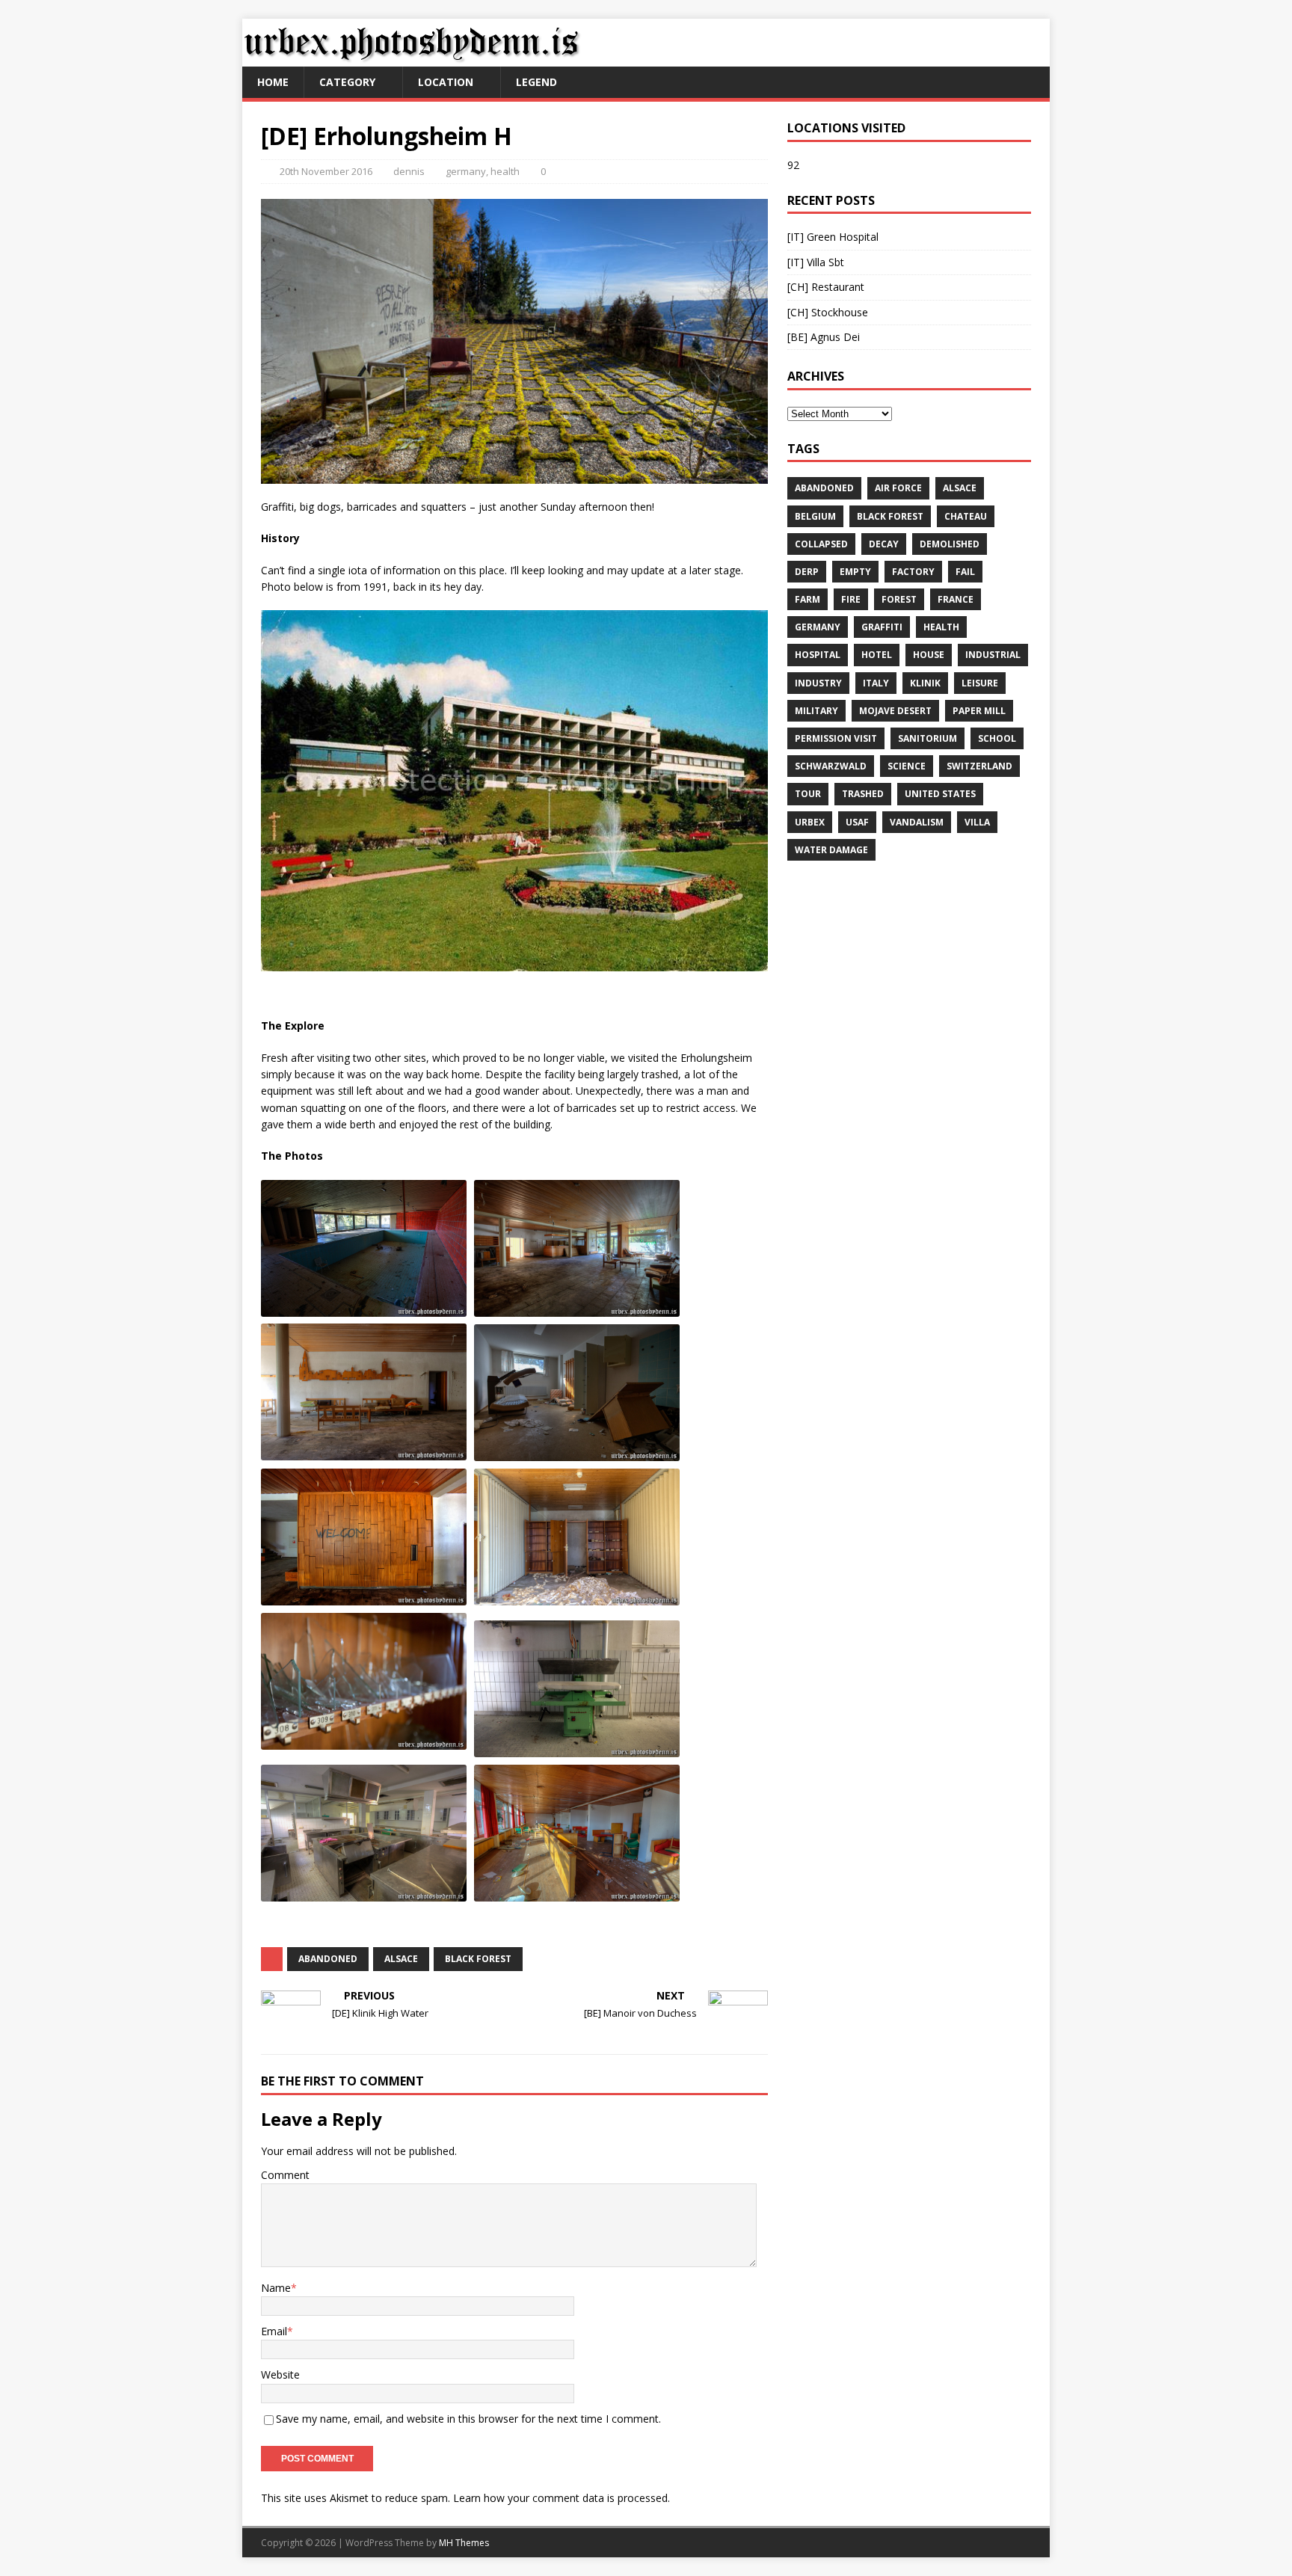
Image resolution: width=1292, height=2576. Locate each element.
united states (940, 794)
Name (276, 2288)
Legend (536, 82)
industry (818, 683)
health (505, 171)
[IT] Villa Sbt (816, 262)
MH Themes (464, 2543)
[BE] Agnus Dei (824, 337)
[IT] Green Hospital (833, 237)
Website (280, 2374)
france (956, 599)
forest (899, 599)
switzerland (979, 766)
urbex (810, 822)
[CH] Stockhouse (828, 312)
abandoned (328, 1959)
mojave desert (895, 711)
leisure (980, 683)
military (816, 711)
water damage (831, 850)
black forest (478, 1959)
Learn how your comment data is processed (560, 2498)
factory (913, 572)
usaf (857, 822)
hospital (818, 655)
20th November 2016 (326, 171)
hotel (877, 655)
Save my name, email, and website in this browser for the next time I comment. (468, 2419)
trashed (863, 794)
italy (876, 683)
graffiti (882, 627)
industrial (993, 655)
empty (855, 572)
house (929, 655)
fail (965, 572)
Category (347, 82)
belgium (815, 516)
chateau (966, 516)
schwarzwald (831, 766)
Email (274, 2331)
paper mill (979, 711)
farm (807, 599)
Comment (285, 2175)
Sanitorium (928, 738)
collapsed (821, 544)
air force (898, 488)
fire (851, 599)
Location (446, 82)
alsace (401, 1959)
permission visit (836, 738)
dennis (409, 171)
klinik (925, 683)
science (907, 766)
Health (941, 627)
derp (807, 572)
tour (808, 794)
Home (273, 82)
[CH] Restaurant (826, 287)
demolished (950, 544)
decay (884, 544)
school (997, 738)
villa (977, 822)
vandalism (917, 822)
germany (466, 171)
